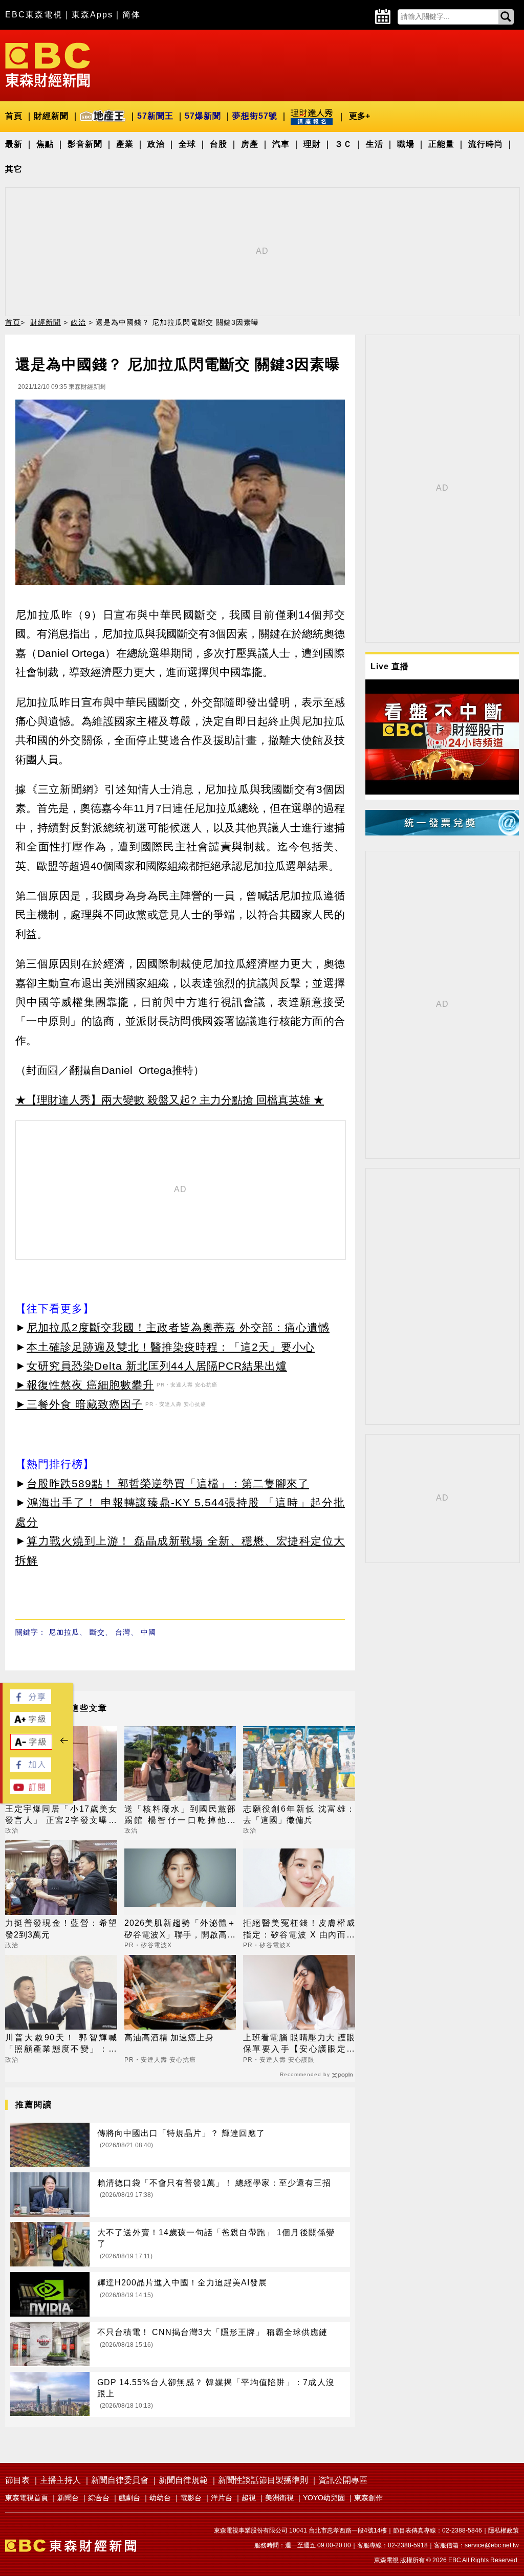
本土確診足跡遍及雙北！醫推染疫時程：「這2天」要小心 (171, 1347)
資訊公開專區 (343, 2480)
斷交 (97, 1632)
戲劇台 (129, 2498)
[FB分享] (31, 1701)
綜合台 (99, 2498)
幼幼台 (160, 2498)
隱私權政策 (504, 2530)
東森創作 (368, 2498)
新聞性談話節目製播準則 (263, 2480)
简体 (132, 15)
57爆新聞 (203, 116)
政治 (156, 144)
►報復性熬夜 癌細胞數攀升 (85, 1385)
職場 (406, 144)
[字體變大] (31, 1723)
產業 (125, 144)
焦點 (45, 144)
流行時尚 (486, 144)
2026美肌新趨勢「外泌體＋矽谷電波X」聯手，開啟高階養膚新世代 (180, 1930)
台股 (219, 144)
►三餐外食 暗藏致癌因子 (79, 1404)
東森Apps (92, 15)
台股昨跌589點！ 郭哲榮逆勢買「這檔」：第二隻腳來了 (168, 1483)
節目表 (17, 2480)
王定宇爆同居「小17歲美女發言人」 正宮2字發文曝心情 (61, 1815)
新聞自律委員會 (120, 2480)
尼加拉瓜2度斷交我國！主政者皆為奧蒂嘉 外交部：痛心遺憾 (178, 1327)
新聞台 (68, 2498)
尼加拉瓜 (64, 1632)
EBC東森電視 (34, 15)
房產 (250, 144)
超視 (249, 2498)
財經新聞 (51, 116)
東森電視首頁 (27, 2498)
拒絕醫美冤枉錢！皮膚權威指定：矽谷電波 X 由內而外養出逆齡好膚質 (299, 1930)
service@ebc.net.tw (492, 2545)
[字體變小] (31, 1747)
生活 (375, 144)
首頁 (14, 116)
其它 (14, 169)
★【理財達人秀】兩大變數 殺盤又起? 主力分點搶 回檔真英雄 (163, 1100)
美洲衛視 (279, 2498)
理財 (312, 144)
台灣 (123, 1632)
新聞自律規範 (183, 2480)
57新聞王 (155, 116)
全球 (187, 144)
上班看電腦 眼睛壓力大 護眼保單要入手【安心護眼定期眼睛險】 (299, 2044)
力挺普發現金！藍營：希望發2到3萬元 (61, 1929)
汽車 (281, 144)
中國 (148, 1632)
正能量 (441, 144)
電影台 (191, 2498)
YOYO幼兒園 (324, 2498)
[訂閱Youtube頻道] (31, 1791)
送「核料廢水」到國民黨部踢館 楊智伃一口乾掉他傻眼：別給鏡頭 (180, 1815)
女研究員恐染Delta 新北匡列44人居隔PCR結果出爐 (157, 1366)
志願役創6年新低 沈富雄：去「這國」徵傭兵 (299, 1814)
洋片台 (222, 2498)
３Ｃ (343, 144)
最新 (14, 144)
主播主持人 (60, 2480)
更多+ (359, 116)
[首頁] (48, 64)
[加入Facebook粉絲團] (31, 1769)
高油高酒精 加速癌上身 (169, 2038)
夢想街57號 (255, 116)
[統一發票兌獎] (442, 833)
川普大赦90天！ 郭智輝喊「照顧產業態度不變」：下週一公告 (61, 2044)
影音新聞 (85, 144)
